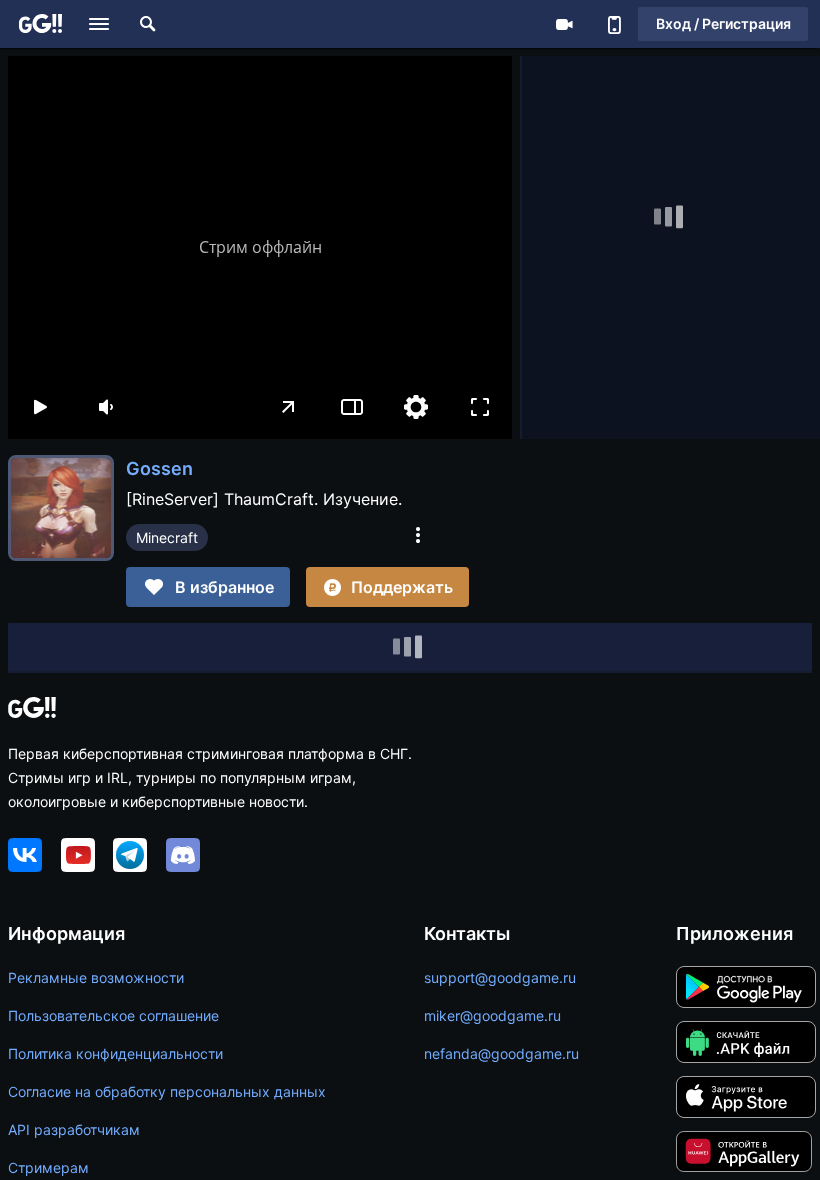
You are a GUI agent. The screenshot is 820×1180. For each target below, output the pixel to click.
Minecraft (167, 537)
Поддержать (402, 587)
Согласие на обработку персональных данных (167, 1091)
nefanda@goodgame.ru (501, 1053)
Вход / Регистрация (723, 23)
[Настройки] (416, 407)
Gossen (159, 468)
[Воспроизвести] (40, 407)
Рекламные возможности (96, 977)
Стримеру (564, 24)
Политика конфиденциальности (115, 1053)
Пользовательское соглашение (113, 1015)
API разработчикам (74, 1129)
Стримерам (48, 1167)
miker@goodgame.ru (492, 1015)
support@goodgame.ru (500, 977)
